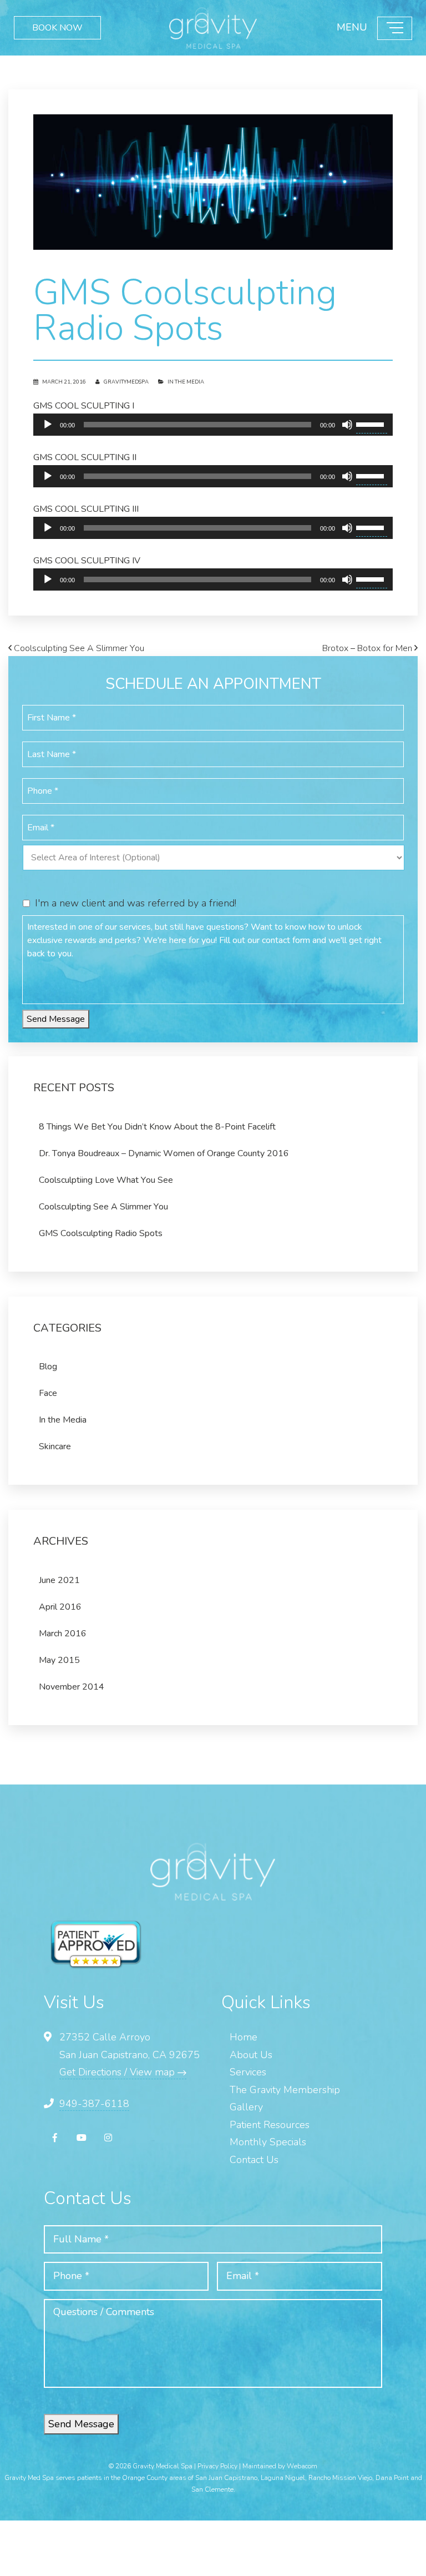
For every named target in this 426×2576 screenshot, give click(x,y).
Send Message (56, 1019)
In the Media (186, 382)
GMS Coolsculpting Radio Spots (101, 1233)
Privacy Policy (217, 2466)
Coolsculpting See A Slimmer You (78, 648)
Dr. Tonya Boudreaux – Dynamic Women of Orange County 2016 (164, 1153)
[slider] (372, 424)
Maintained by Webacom (280, 2466)
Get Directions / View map (118, 2072)
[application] (213, 425)
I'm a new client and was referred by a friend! (136, 903)
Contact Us (254, 2160)
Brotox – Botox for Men (368, 648)
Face (48, 1393)
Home (244, 2037)
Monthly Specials (268, 2142)
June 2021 (59, 1580)
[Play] (48, 425)
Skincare (55, 1446)
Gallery (246, 2107)
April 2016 (60, 1607)
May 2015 (59, 1660)
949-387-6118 (94, 2104)
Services (248, 2072)
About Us (251, 2055)
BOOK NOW (57, 28)
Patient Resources (270, 2125)
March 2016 (63, 1634)
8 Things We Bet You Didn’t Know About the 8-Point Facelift (157, 1127)
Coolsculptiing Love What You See (106, 1180)
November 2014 (72, 1687)
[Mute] (347, 425)
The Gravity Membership (285, 2090)
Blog (48, 1367)
